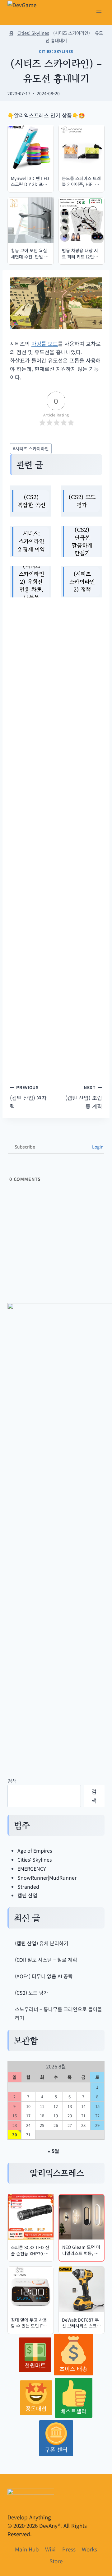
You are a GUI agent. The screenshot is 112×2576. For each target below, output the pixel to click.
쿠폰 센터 (56, 2449)
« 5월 (54, 2151)
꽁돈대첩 (36, 2408)
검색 (12, 1781)
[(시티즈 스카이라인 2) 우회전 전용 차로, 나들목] (31, 582)
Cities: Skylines (33, 33)
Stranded (28, 1887)
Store (56, 2561)
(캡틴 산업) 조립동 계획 (84, 1097)
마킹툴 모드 (45, 343)
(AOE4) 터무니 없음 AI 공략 (44, 1976)
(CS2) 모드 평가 (32, 1993)
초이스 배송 (73, 2369)
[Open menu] (99, 12)
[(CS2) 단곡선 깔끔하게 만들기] (81, 541)
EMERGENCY (32, 1868)
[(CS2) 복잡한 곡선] (31, 501)
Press (69, 2549)
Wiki (50, 2549)
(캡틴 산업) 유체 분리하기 (42, 1943)
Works (89, 2549)
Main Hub (27, 2549)
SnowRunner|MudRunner (47, 1877)
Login (97, 1147)
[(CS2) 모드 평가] (81, 501)
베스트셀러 (74, 2411)
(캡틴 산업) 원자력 (28, 1097)
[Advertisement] (56, 835)
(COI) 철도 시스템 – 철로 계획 (46, 1960)
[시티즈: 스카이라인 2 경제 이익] (31, 541)
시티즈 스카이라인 (31, 448)
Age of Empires (35, 1850)
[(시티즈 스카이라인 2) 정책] (81, 582)
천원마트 (35, 2365)
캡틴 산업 (27, 1895)
